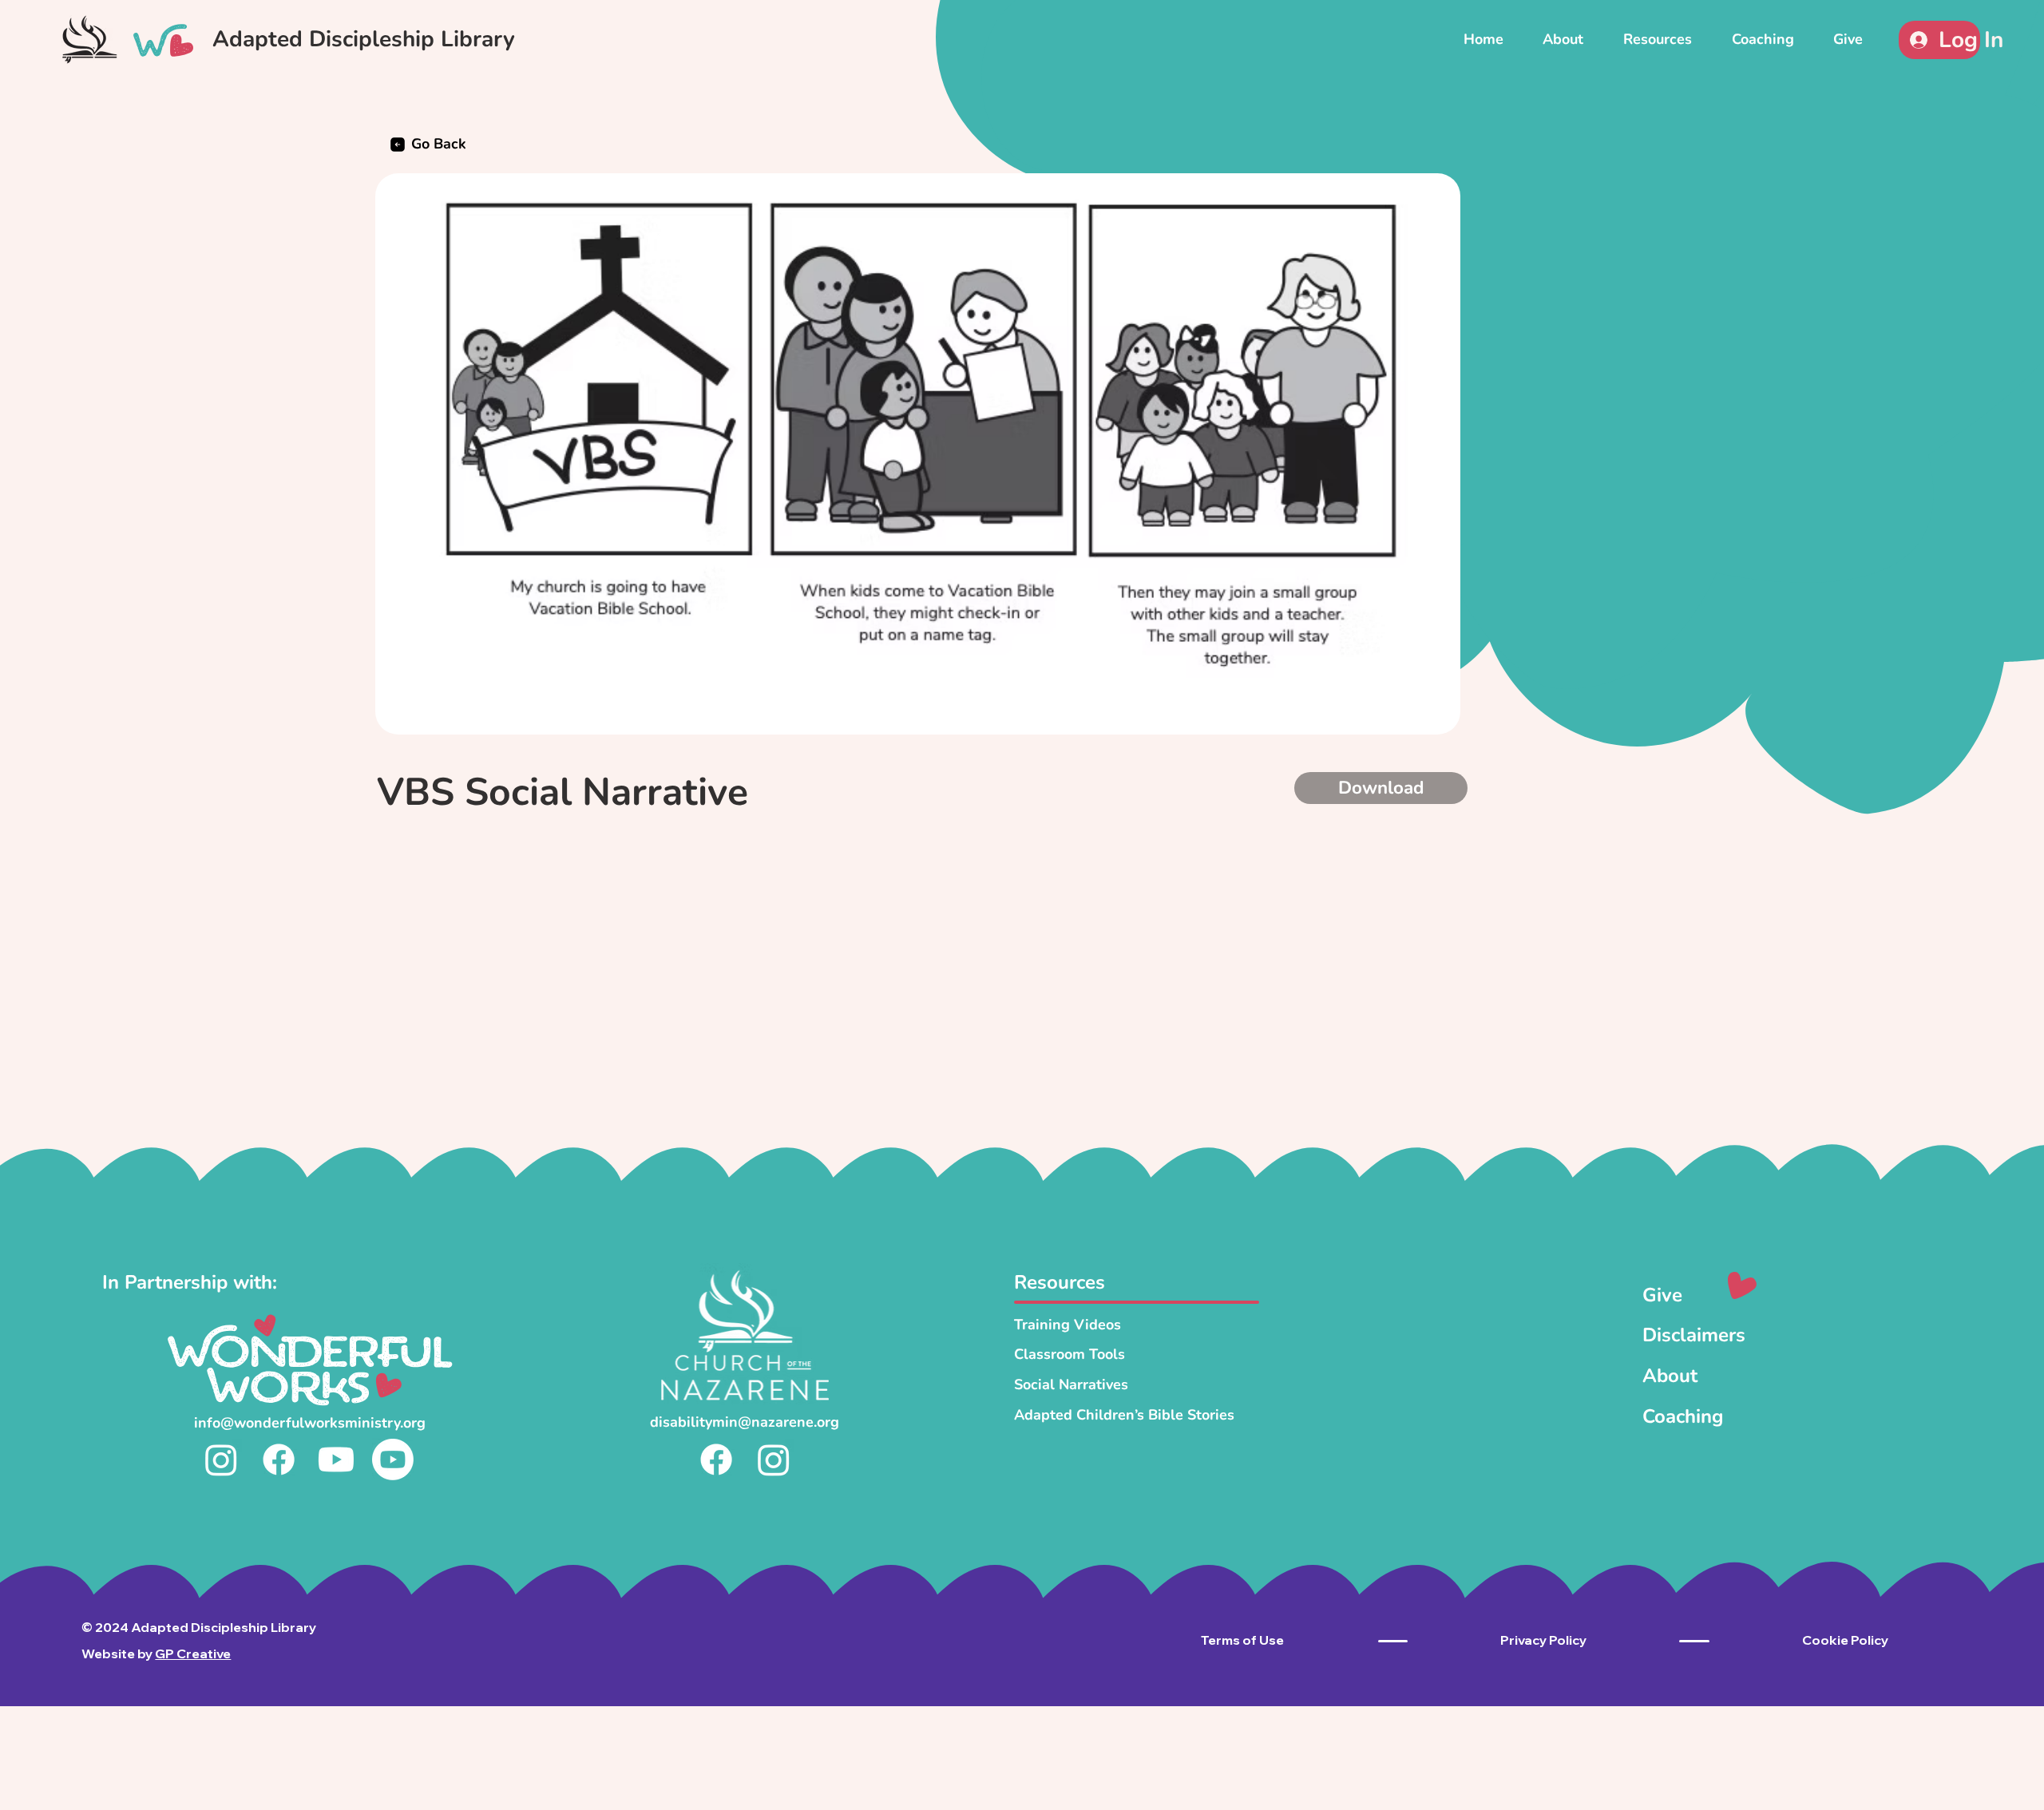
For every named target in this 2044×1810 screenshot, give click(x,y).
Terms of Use (1242, 1640)
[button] (1658, 39)
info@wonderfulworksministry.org (310, 1423)
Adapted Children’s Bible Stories (1124, 1415)
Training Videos (1068, 1325)
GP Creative (193, 1654)
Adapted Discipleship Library (364, 39)
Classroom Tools (1070, 1354)
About (1670, 1376)
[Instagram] (221, 1459)
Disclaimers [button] (1694, 1335)
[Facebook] (279, 1459)
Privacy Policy (1543, 1640)
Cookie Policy (1845, 1640)
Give (1662, 1295)
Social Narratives (1071, 1384)
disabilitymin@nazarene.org (745, 1422)
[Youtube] (336, 1459)
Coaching (1683, 1416)
